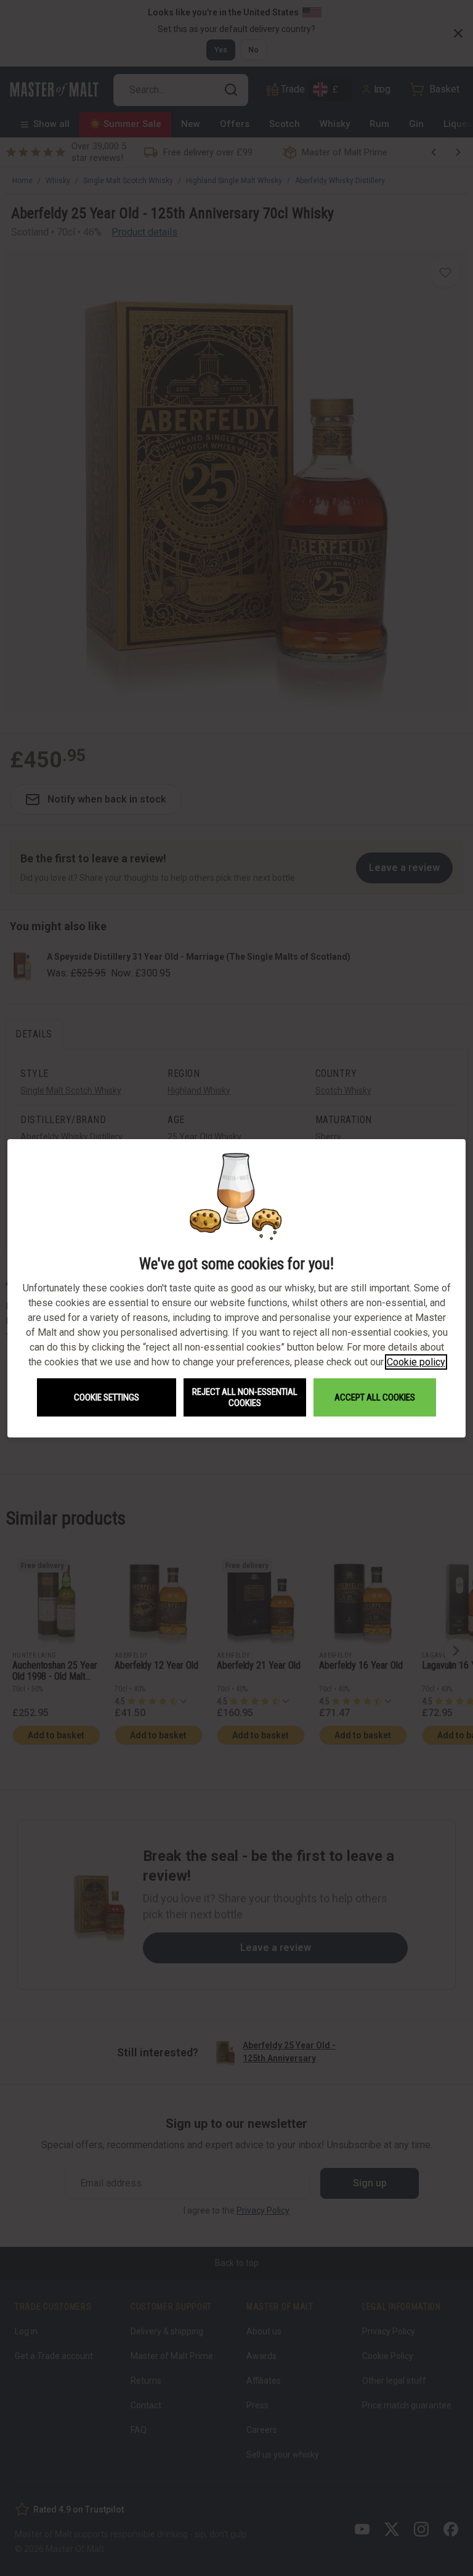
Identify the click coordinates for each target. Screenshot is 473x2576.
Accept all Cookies (375, 1397)
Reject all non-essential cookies (245, 1397)
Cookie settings (107, 1397)
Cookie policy (416, 1362)
